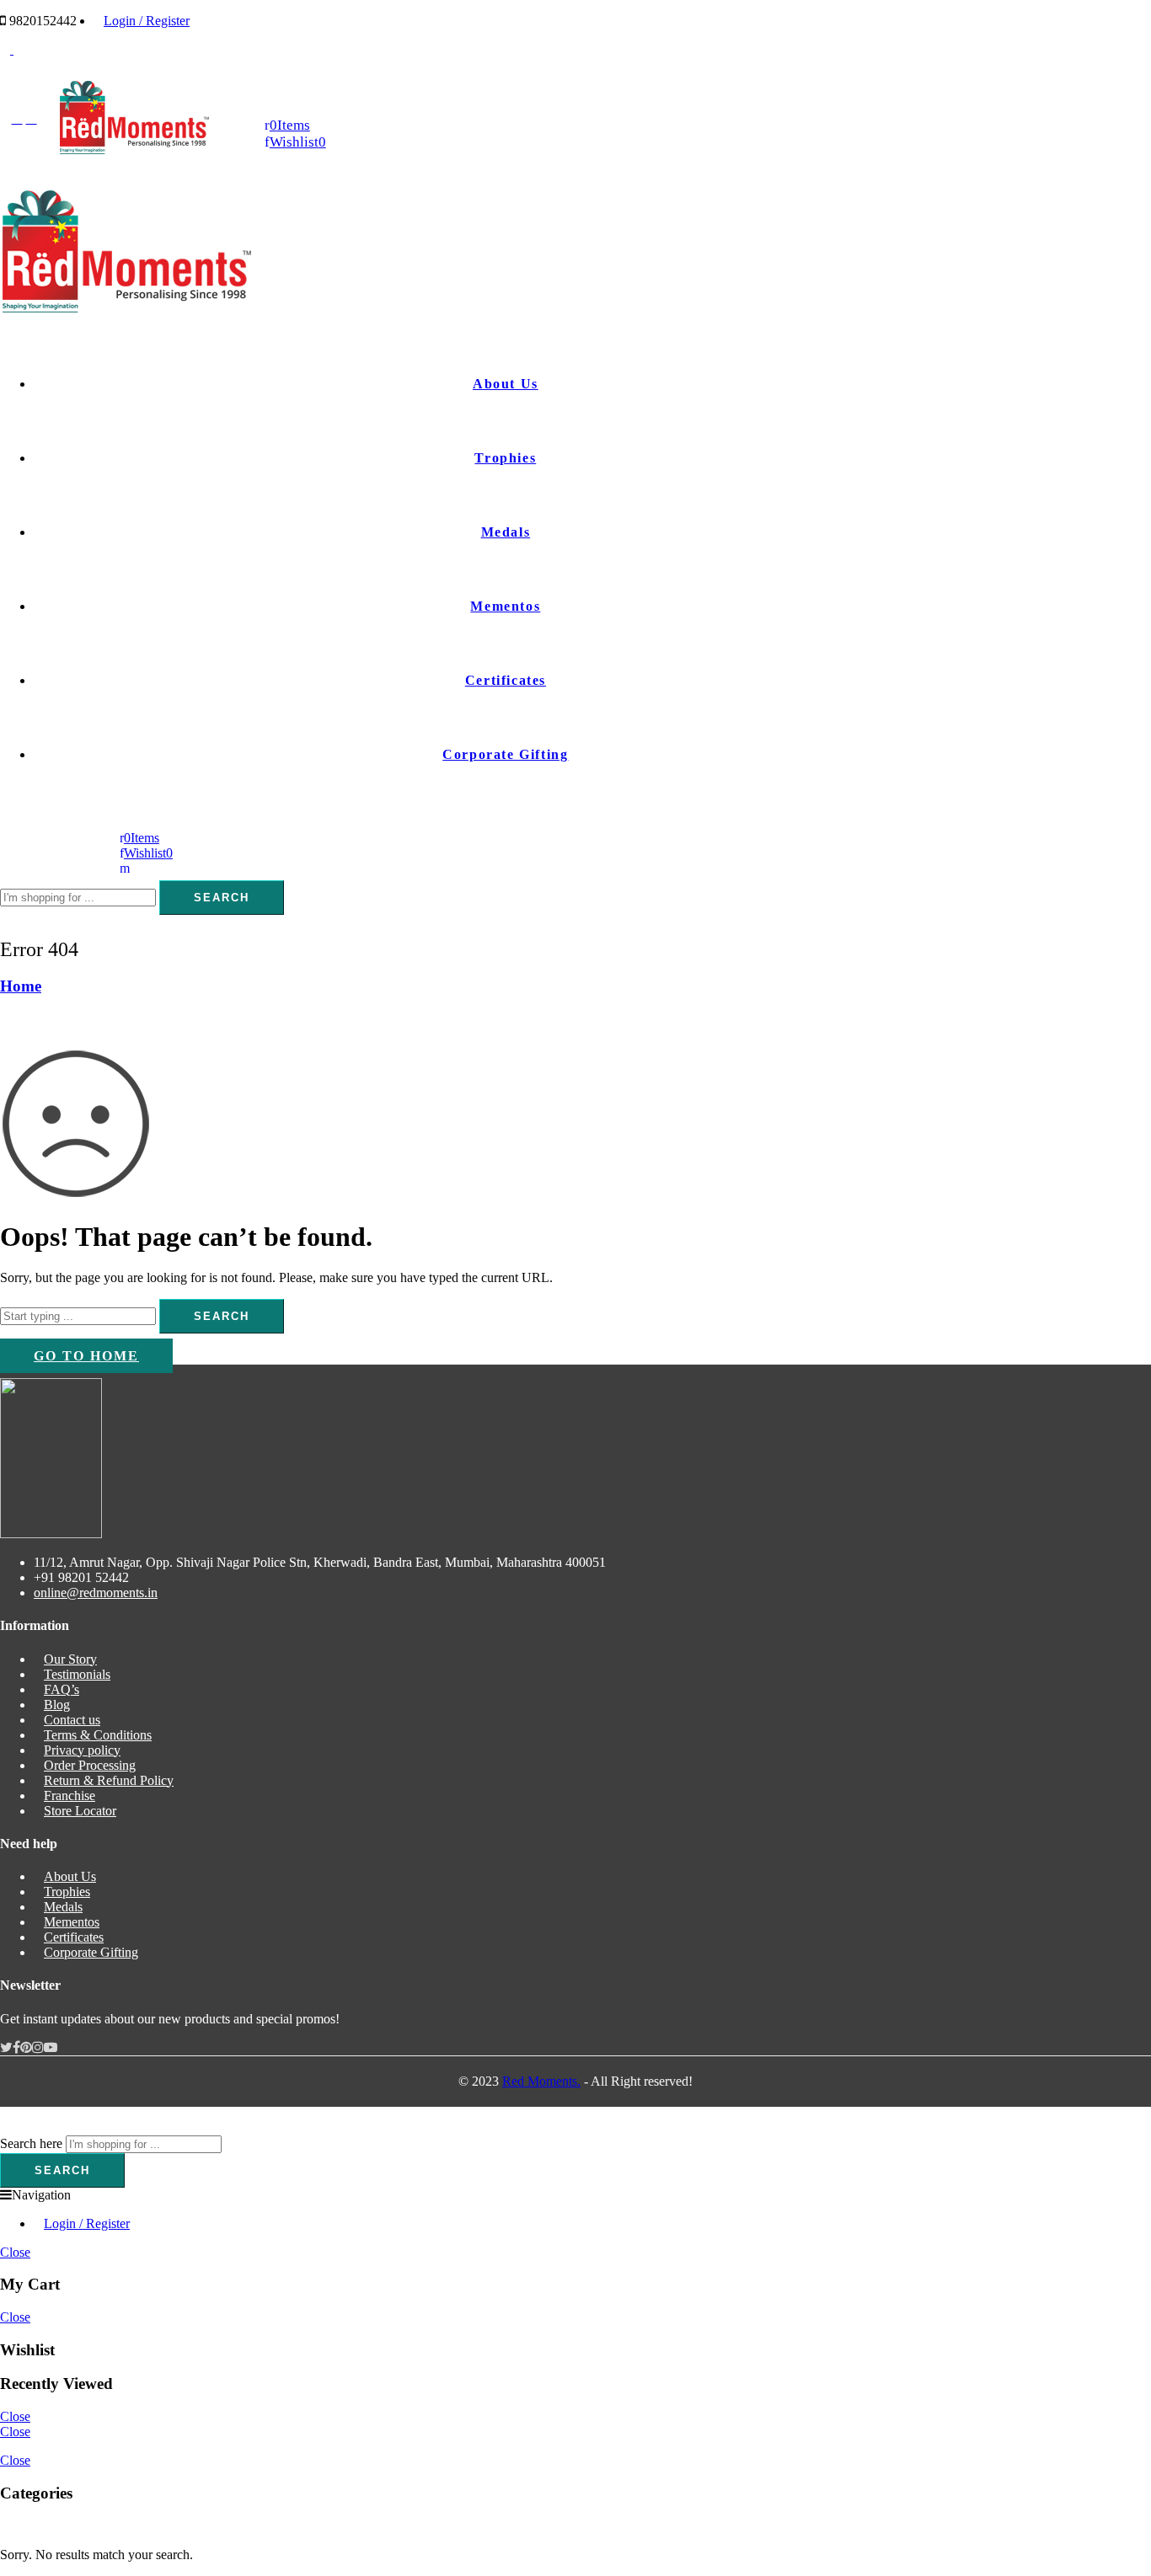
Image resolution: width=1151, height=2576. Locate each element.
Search (222, 898)
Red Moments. (541, 2081)
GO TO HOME (86, 1356)
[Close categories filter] (5, 2526)
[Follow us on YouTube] (51, 2047)
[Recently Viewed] (19, 2127)
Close (15, 2252)
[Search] (125, 868)
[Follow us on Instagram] (38, 2047)
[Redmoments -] (134, 150)
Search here (31, 2143)
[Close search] (5, 922)
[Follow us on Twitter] (6, 2047)
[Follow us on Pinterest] (26, 2047)
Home (21, 986)
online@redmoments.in (96, 1593)
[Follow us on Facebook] (16, 2047)
